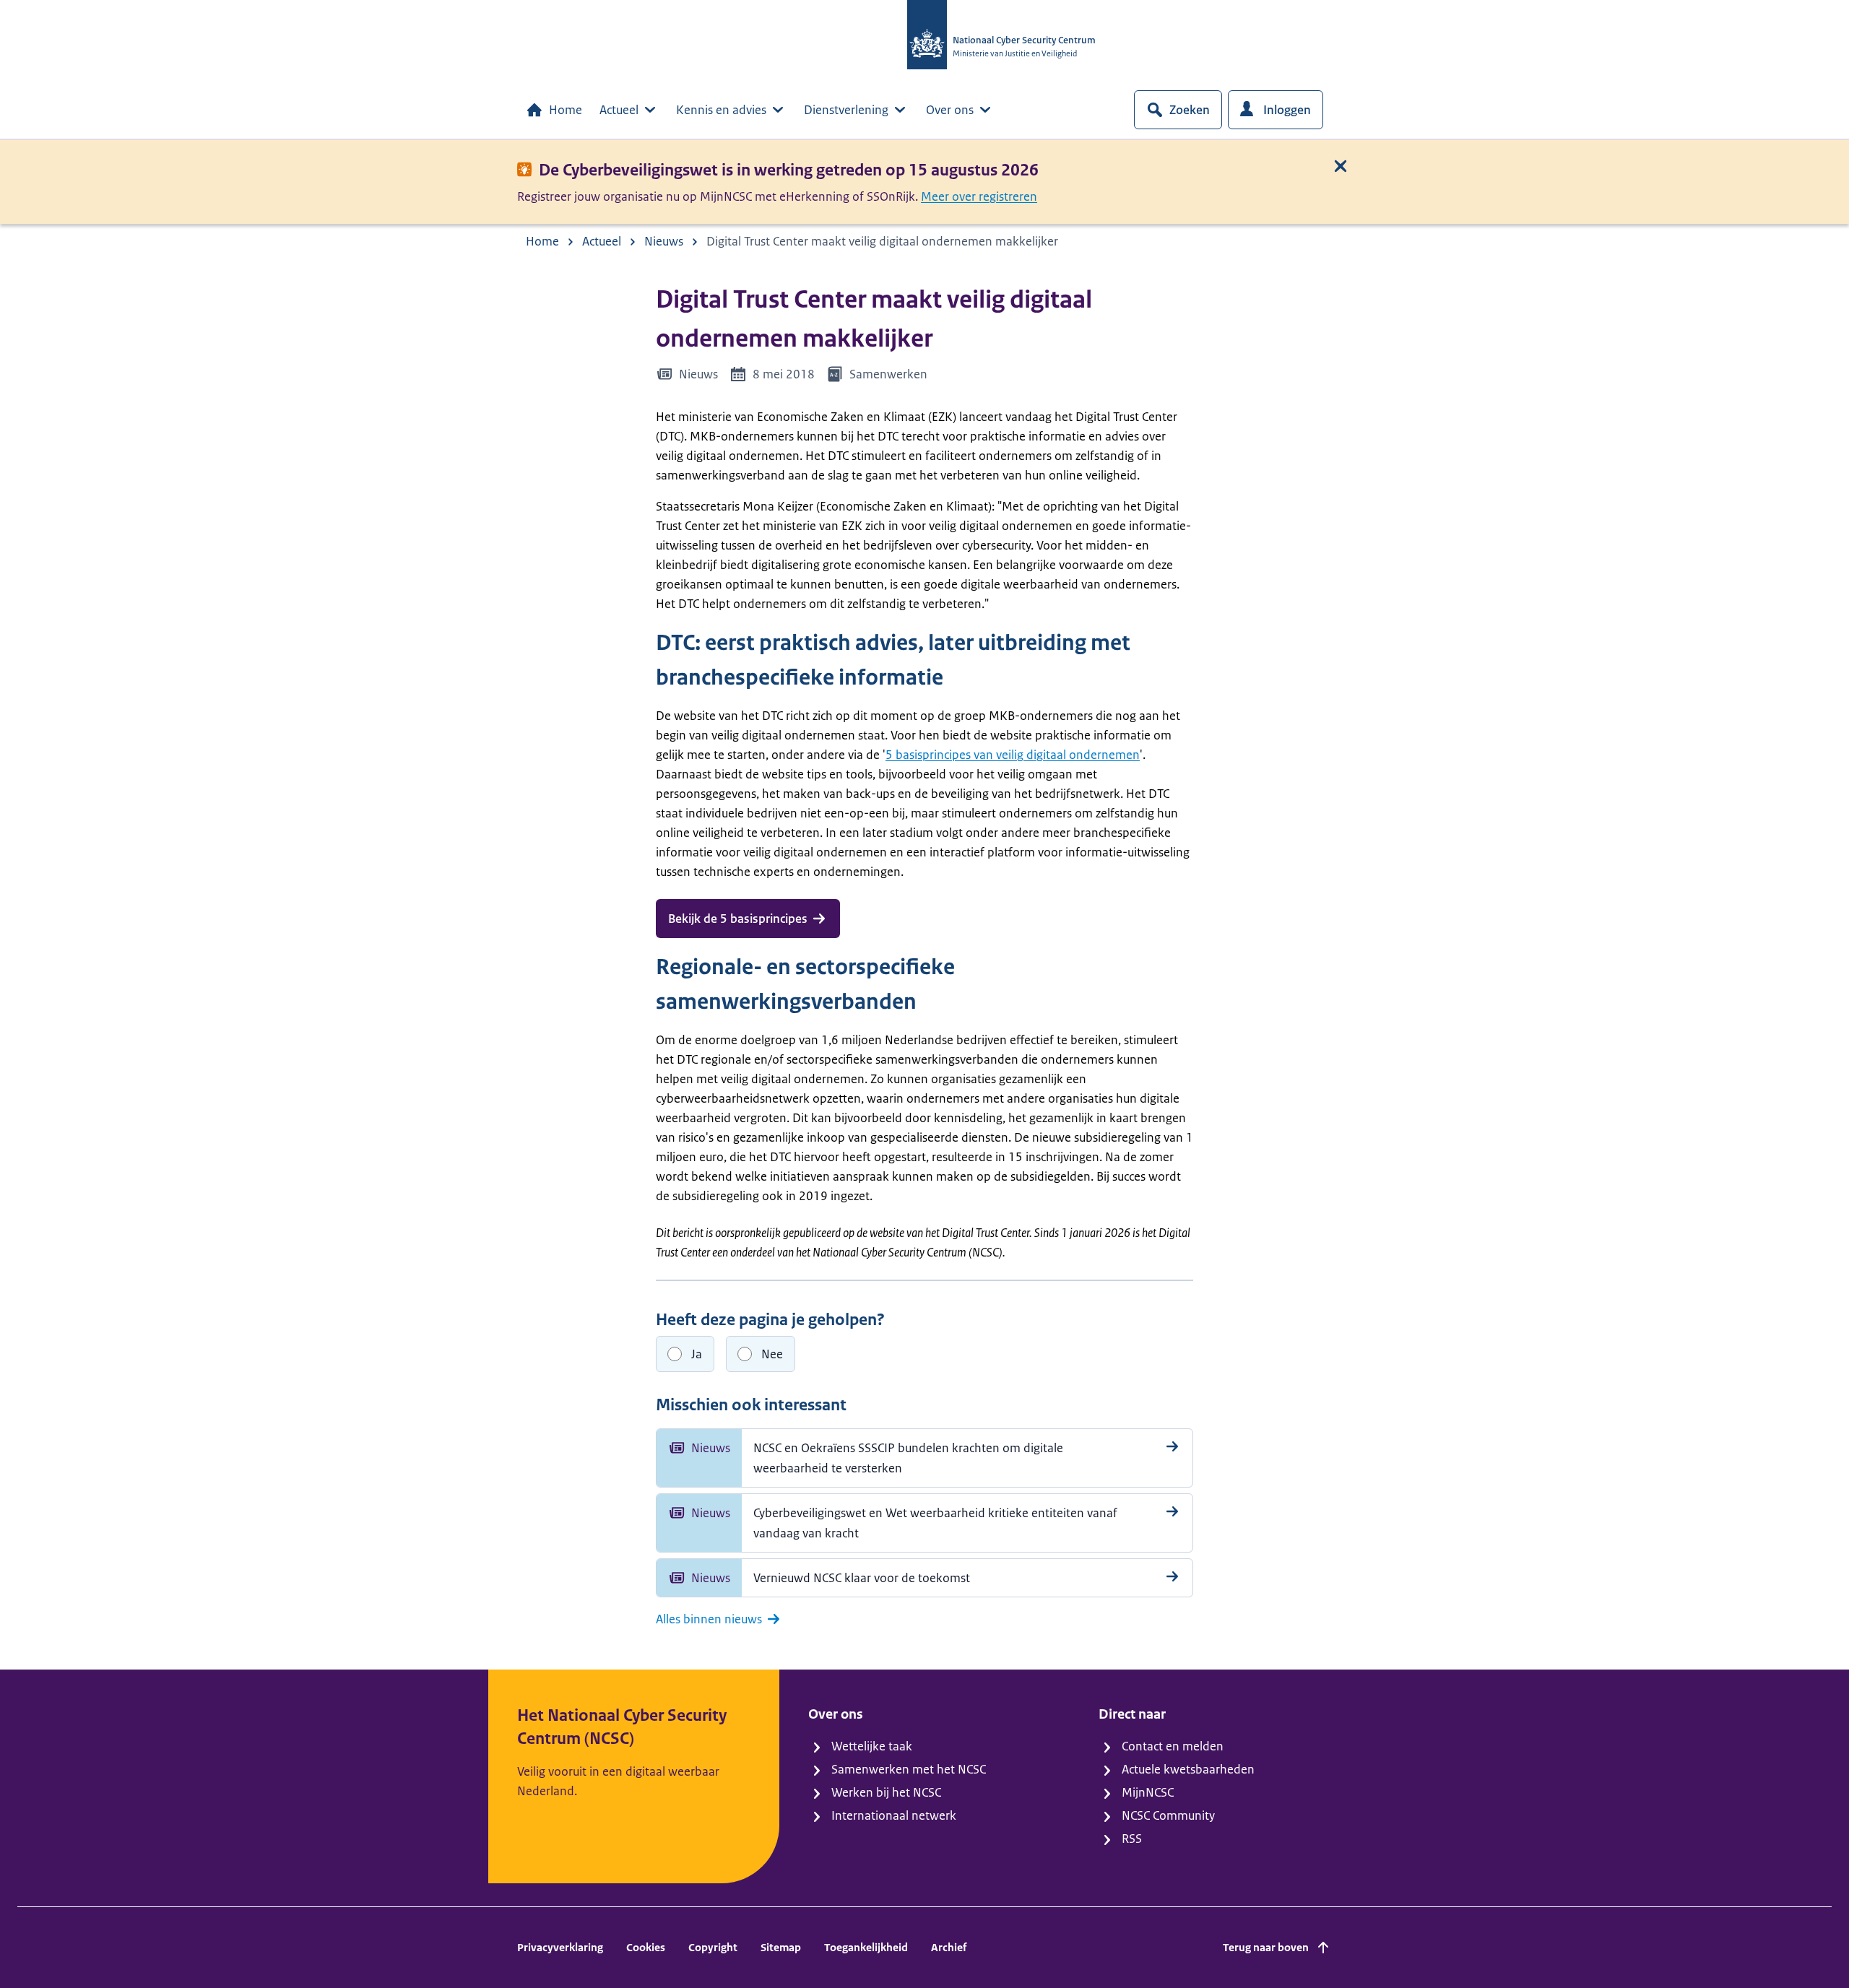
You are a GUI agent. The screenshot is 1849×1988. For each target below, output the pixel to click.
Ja (697, 1354)
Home (566, 110)
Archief (949, 1947)
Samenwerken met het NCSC (909, 1769)
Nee (772, 1354)
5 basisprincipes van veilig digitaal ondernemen (1013, 755)
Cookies (646, 1947)
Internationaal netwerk (894, 1815)
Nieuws (664, 241)
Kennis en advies (721, 110)
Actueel (619, 110)
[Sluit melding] (1341, 166)
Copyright (713, 1947)
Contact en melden (1173, 1746)
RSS (1132, 1839)
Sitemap (781, 1947)
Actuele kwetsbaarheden (1188, 1769)
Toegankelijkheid (866, 1947)
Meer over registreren (979, 196)
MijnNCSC (1148, 1792)
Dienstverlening (846, 110)
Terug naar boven (1266, 1947)
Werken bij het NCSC (886, 1792)
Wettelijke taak (872, 1746)
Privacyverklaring (560, 1947)
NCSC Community (1168, 1815)
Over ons (950, 110)
